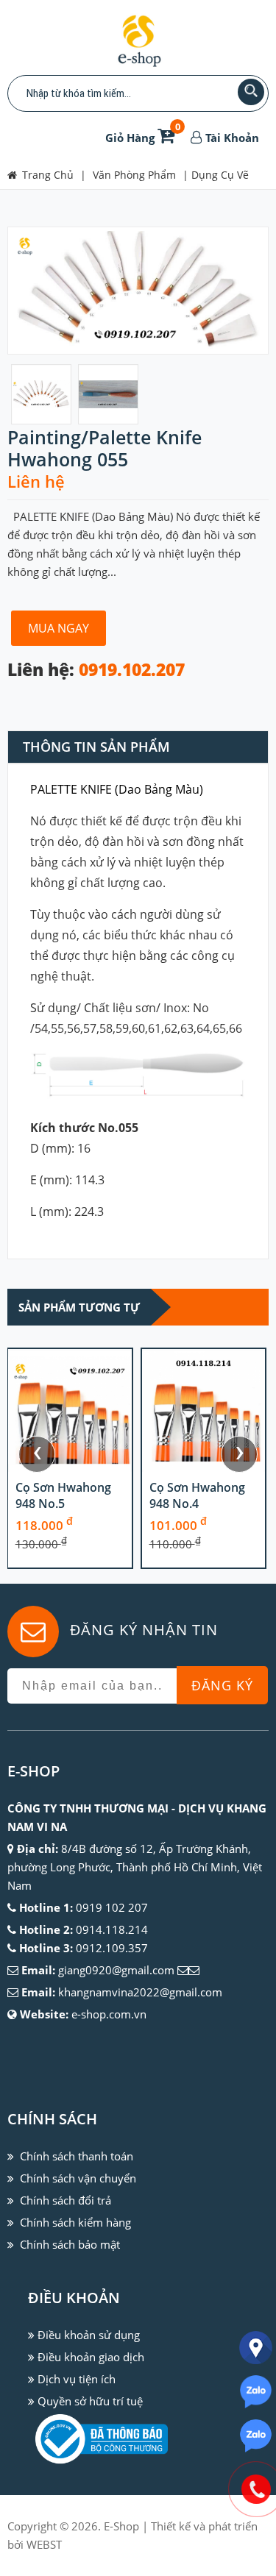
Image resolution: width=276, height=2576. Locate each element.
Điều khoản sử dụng (89, 2335)
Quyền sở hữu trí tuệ (90, 2401)
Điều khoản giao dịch (91, 2357)
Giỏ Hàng (143, 138)
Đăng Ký (222, 1685)
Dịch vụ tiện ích (77, 2379)
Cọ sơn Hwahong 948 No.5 (63, 1495)
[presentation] (37, 1454)
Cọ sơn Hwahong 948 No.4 (197, 1495)
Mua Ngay (59, 628)
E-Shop (121, 2526)
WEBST (44, 2544)
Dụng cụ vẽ (220, 175)
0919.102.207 (132, 670)
